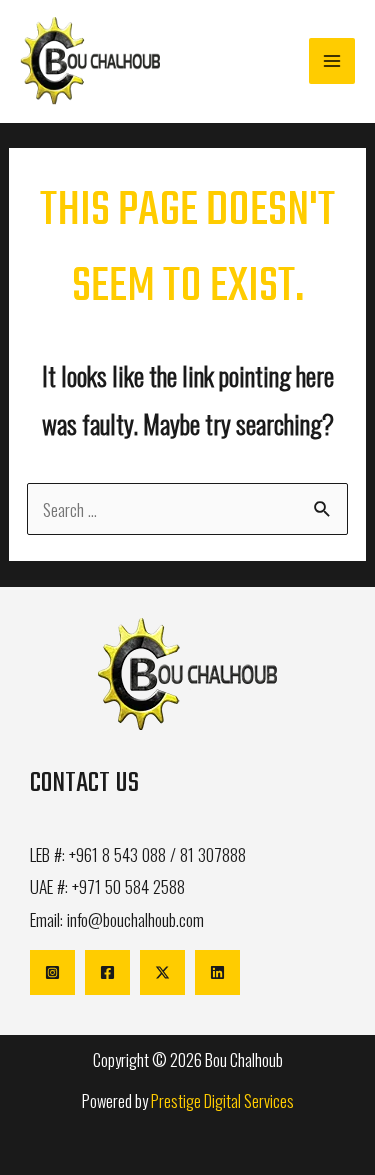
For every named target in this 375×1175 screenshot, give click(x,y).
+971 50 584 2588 (128, 886)
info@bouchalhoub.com (135, 919)
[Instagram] (52, 972)
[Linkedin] (217, 972)
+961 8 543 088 (117, 854)
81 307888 (213, 854)
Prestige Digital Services (222, 1100)
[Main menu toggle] (332, 61)
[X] (162, 972)
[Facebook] (107, 972)
